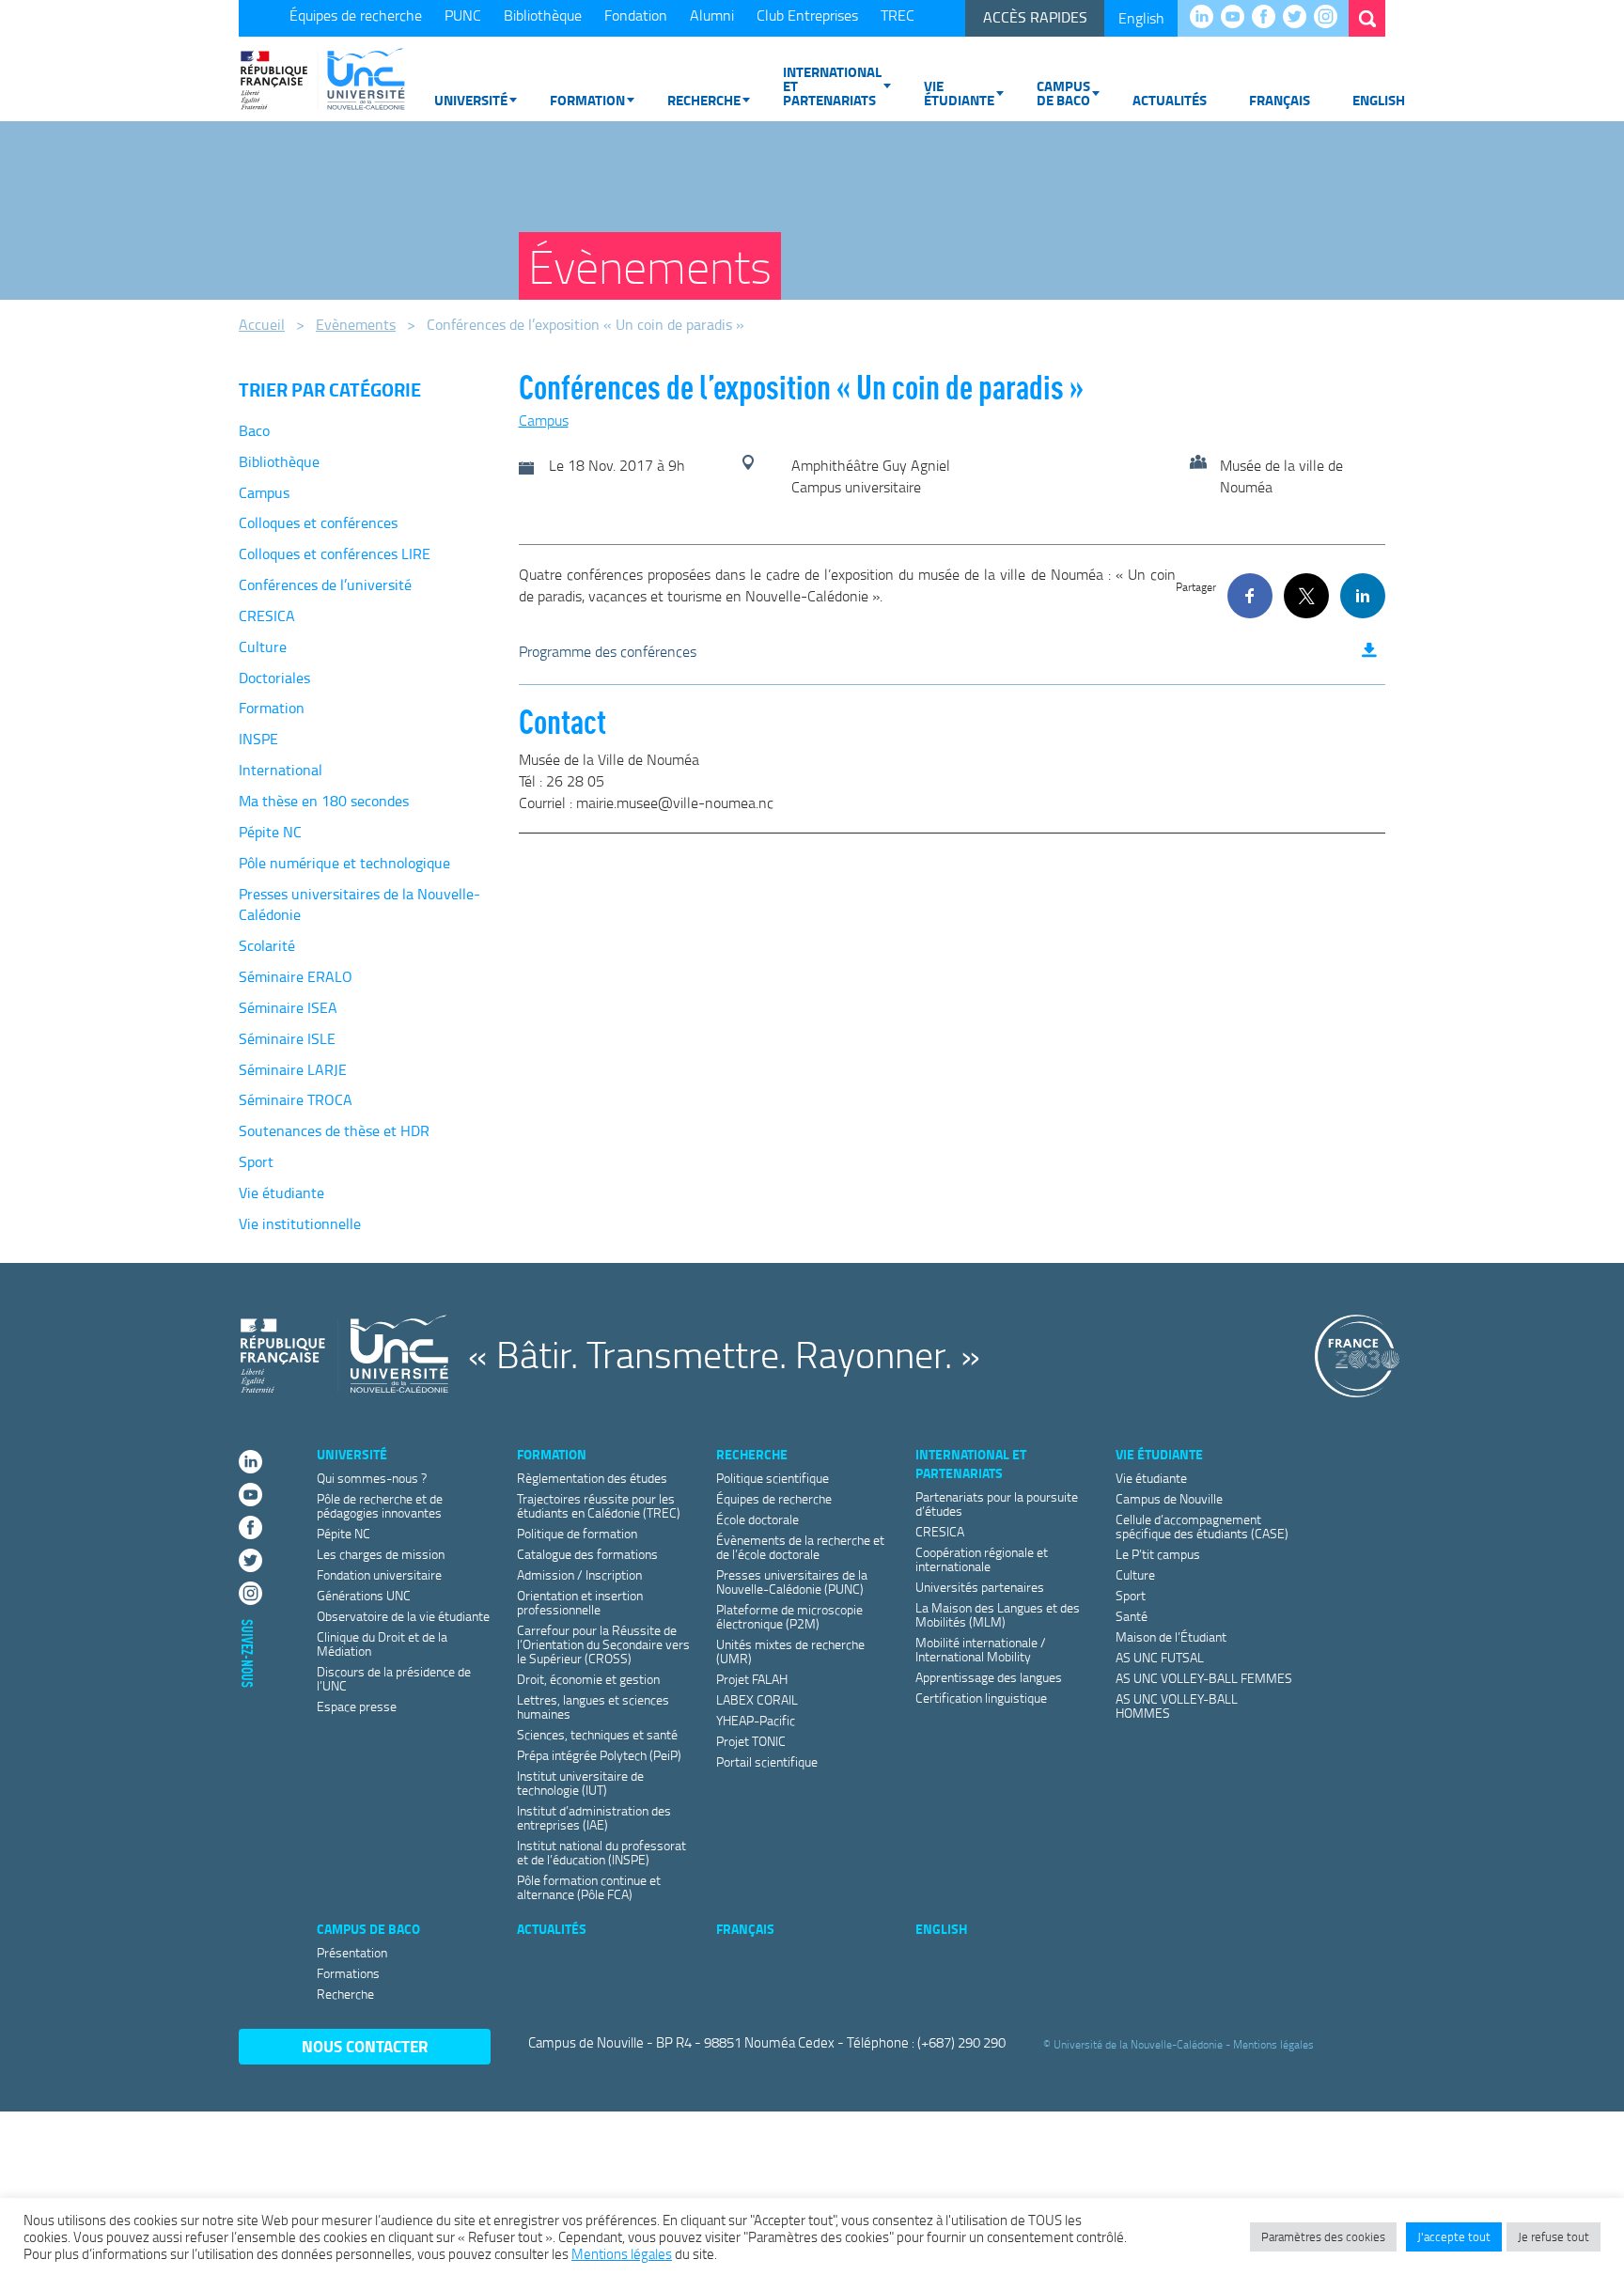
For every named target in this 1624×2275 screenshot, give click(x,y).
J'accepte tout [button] (1454, 2236)
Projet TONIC (751, 1741)
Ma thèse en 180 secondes (324, 801)
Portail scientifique (767, 1761)
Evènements (356, 324)
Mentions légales (1273, 2043)
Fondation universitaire (379, 1574)
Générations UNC (364, 1595)
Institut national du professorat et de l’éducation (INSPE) (601, 1852)
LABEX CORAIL (757, 1699)
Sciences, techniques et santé (597, 1734)
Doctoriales (274, 678)
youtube (1237, 18)
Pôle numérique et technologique (344, 863)
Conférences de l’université (325, 584)
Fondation (636, 15)
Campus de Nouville (1169, 1498)
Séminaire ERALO (296, 976)
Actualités (1170, 100)
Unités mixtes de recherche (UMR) (790, 1651)
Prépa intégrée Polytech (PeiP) (599, 1755)
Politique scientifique (773, 1478)
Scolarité (267, 945)
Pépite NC (270, 832)
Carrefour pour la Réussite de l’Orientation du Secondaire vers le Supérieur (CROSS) (603, 1644)
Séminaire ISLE (287, 1038)
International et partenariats (832, 86)
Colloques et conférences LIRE (335, 553)
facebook (1268, 18)
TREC (898, 15)
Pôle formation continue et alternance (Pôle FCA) (589, 1887)
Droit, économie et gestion (588, 1679)
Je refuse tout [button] (1554, 2236)
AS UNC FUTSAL (1160, 1657)
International (281, 770)
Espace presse (357, 1706)
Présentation (352, 1952)
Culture (263, 647)
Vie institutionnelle (300, 1223)
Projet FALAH (752, 1679)
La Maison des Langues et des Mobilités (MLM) (998, 1614)
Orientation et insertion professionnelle (580, 1602)
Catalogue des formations (587, 1554)
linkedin (1206, 18)
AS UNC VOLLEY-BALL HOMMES (1177, 1706)
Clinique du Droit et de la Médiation (382, 1644)
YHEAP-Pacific (756, 1720)
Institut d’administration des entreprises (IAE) (594, 1817)
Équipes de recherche (356, 15)
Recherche (704, 100)
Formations (348, 1973)
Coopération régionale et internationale (982, 1559)
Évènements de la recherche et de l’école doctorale (800, 1547)
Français (1280, 100)
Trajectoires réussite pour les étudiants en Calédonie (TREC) (599, 1505)
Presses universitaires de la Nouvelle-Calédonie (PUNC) (792, 1582)
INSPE (258, 739)
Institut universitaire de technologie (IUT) (580, 1783)
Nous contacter (365, 2046)
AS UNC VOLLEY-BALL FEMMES (1204, 1678)
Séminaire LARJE (293, 1069)
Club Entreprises (807, 15)
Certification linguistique (981, 1698)
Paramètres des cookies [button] (1323, 2236)
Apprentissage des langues (989, 1677)
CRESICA (267, 615)
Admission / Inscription (579, 1574)
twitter (1299, 18)
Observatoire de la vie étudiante (403, 1616)
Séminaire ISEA (288, 1007)
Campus (264, 492)
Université (471, 100)
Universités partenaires (980, 1587)
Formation (587, 100)
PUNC (463, 15)
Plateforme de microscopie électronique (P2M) (789, 1616)
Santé (1132, 1616)
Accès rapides (1035, 17)
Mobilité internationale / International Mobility (981, 1649)
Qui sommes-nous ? (372, 1478)
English (1141, 18)
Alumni (712, 15)
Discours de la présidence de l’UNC (394, 1678)
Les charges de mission (381, 1554)
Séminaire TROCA (296, 1099)
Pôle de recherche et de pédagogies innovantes (380, 1505)
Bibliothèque (543, 15)
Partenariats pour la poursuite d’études (997, 1504)
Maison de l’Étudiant (1171, 1636)
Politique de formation (577, 1533)
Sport (256, 1161)
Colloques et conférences (318, 522)
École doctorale (757, 1519)
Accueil (262, 324)
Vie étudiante (959, 93)
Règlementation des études (592, 1478)
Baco (254, 430)
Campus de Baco (1063, 93)
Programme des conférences (608, 651)
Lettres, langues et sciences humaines (593, 1706)
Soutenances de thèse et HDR (334, 1130)
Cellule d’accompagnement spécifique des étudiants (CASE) (1202, 1526)
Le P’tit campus (1158, 1554)
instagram (1330, 18)
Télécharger (1370, 651)
